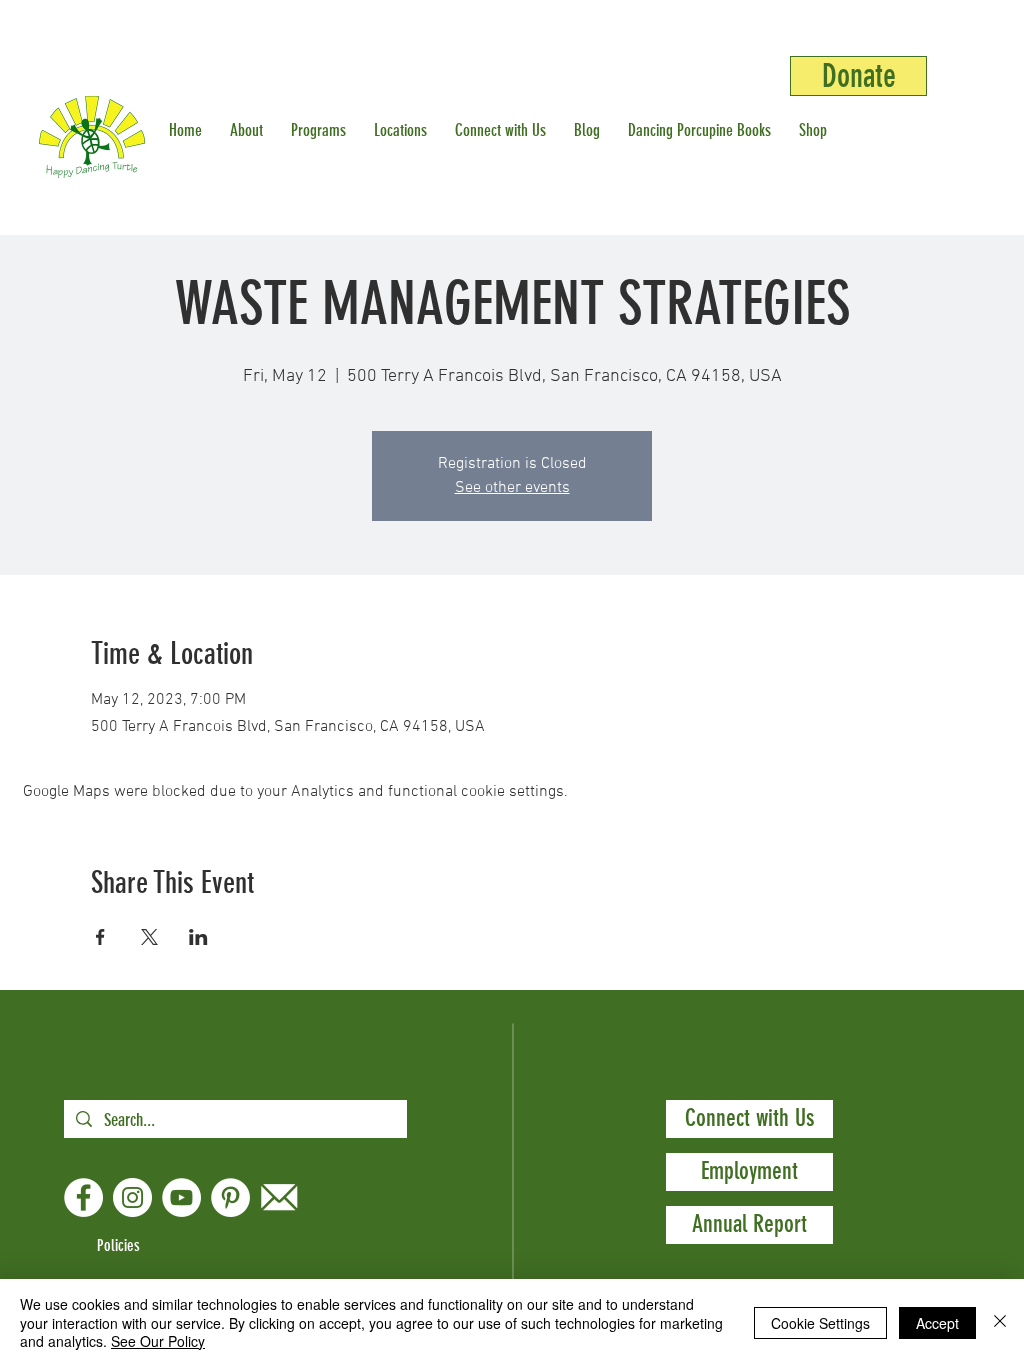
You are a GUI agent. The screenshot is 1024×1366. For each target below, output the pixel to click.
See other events (512, 488)
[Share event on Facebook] (100, 937)
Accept (937, 1323)
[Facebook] (83, 1197)
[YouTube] (181, 1197)
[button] (250, 130)
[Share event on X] (149, 937)
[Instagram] (132, 1197)
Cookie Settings (820, 1323)
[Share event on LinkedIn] (198, 937)
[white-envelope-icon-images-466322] (279, 1197)
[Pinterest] (230, 1197)
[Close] (1000, 1322)
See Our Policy (158, 1341)
